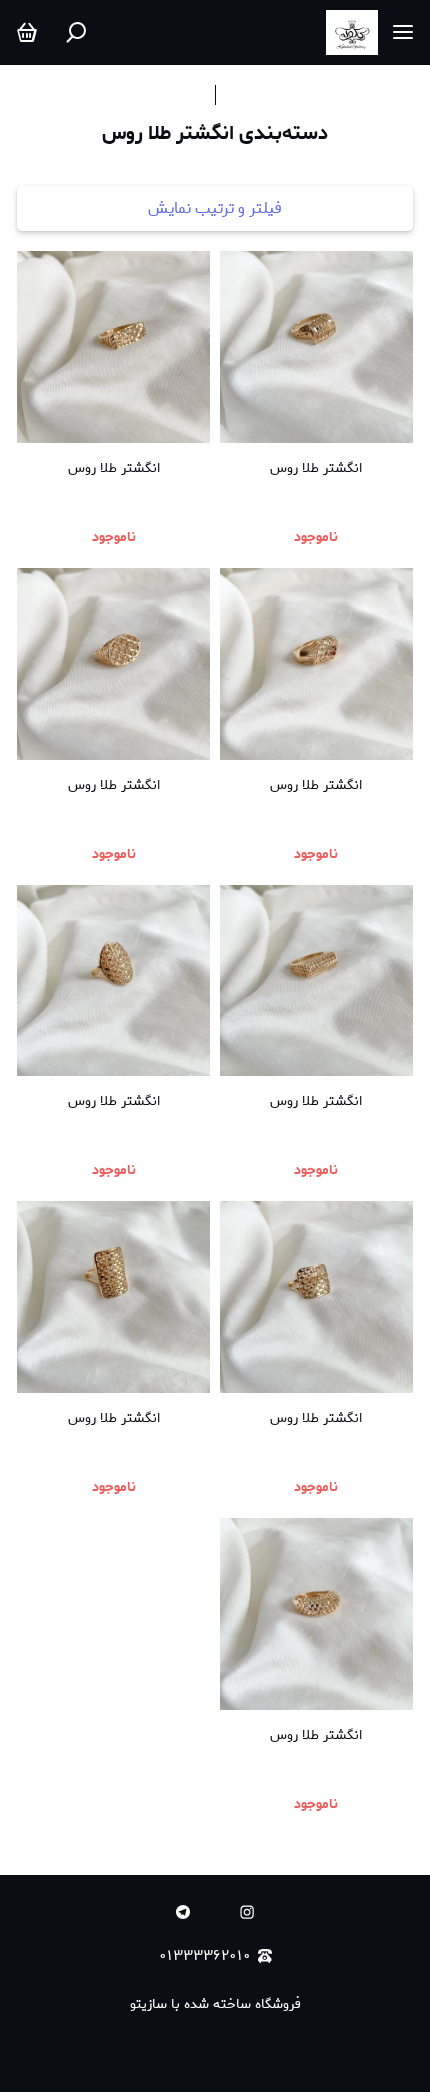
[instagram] (247, 1912)
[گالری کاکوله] (352, 32)
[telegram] (183, 1912)
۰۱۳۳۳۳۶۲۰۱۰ (205, 1956)
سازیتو (148, 2004)
